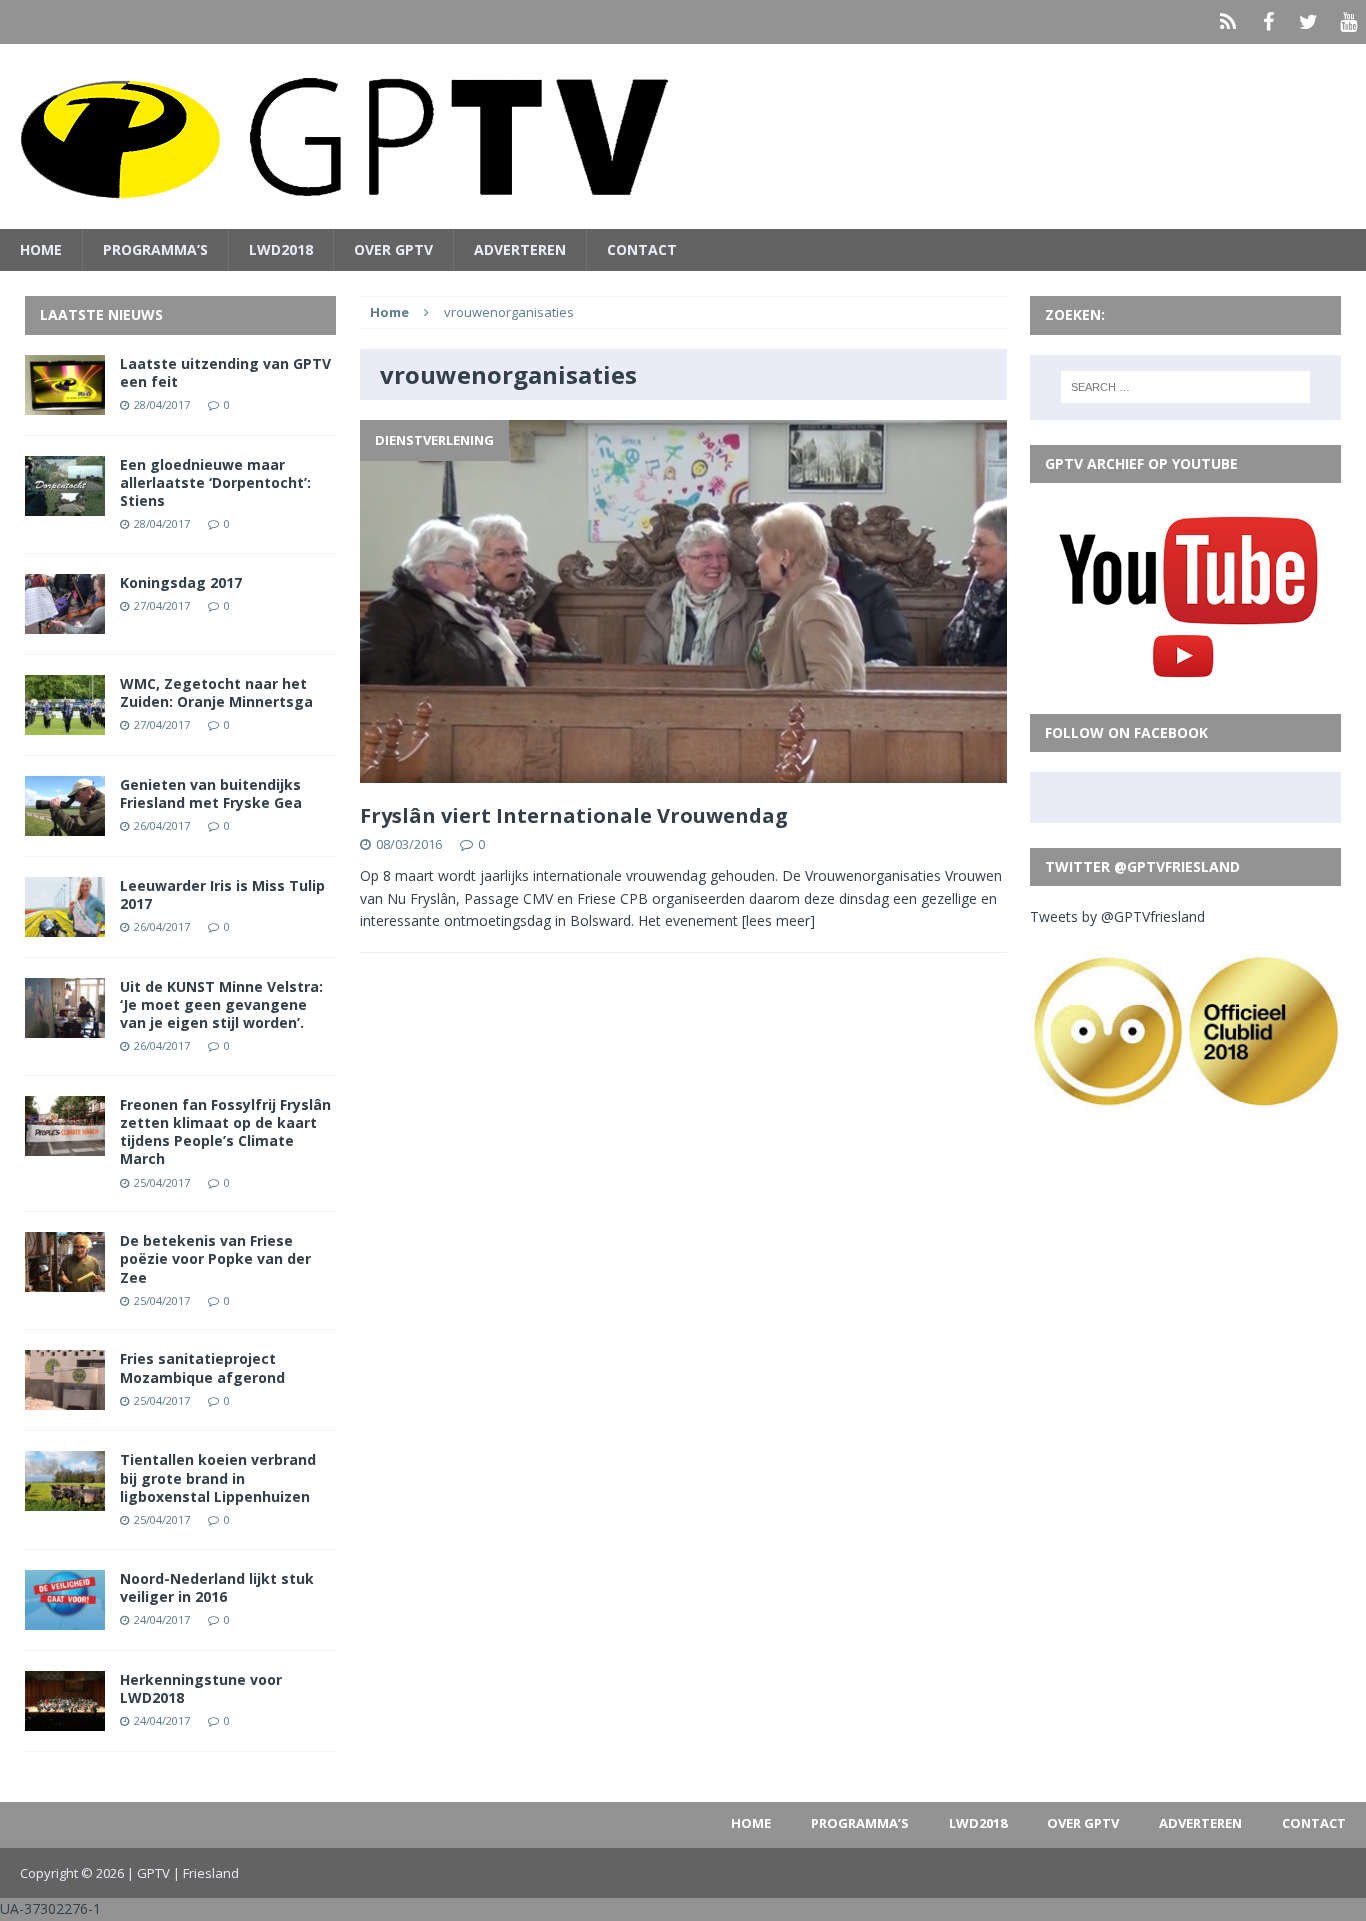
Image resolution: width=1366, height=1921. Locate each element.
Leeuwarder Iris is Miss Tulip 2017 (222, 894)
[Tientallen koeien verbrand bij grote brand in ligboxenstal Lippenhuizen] (65, 1499)
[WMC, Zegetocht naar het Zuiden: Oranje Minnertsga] (65, 722)
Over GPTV (393, 249)
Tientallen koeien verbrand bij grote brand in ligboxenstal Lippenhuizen (218, 1477)
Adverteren (520, 249)
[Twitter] (1308, 22)
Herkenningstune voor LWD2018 (201, 1688)
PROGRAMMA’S (155, 249)
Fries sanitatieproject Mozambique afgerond (202, 1367)
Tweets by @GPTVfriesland (1117, 916)
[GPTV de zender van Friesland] (683, 136)
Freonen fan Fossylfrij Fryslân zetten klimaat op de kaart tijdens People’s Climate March (225, 1132)
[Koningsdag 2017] (65, 621)
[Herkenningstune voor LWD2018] (65, 1718)
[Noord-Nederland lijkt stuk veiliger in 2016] (65, 1617)
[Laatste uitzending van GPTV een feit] (65, 402)
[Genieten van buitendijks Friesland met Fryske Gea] (65, 823)
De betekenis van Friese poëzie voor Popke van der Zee (215, 1258)
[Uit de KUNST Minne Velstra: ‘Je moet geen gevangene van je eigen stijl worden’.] (65, 1025)
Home (41, 249)
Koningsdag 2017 (181, 582)
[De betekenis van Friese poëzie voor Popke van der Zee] (65, 1280)
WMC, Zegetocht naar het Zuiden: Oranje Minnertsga (216, 692)
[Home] (1228, 22)
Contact (642, 249)
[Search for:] (1186, 387)
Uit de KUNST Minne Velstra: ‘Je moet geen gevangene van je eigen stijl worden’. (221, 1004)
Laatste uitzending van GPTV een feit (225, 372)
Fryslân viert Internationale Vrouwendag (574, 815)
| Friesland (206, 1873)
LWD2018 (281, 249)
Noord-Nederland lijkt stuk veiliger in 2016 (217, 1587)
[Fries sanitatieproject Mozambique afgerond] (65, 1398)
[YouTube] (1348, 22)
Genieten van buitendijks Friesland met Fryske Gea (211, 793)
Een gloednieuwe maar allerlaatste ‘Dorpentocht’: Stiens (215, 482)
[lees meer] (778, 920)
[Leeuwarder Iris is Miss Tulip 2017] (65, 924)
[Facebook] (1268, 22)
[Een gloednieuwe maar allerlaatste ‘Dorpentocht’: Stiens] (65, 503)
